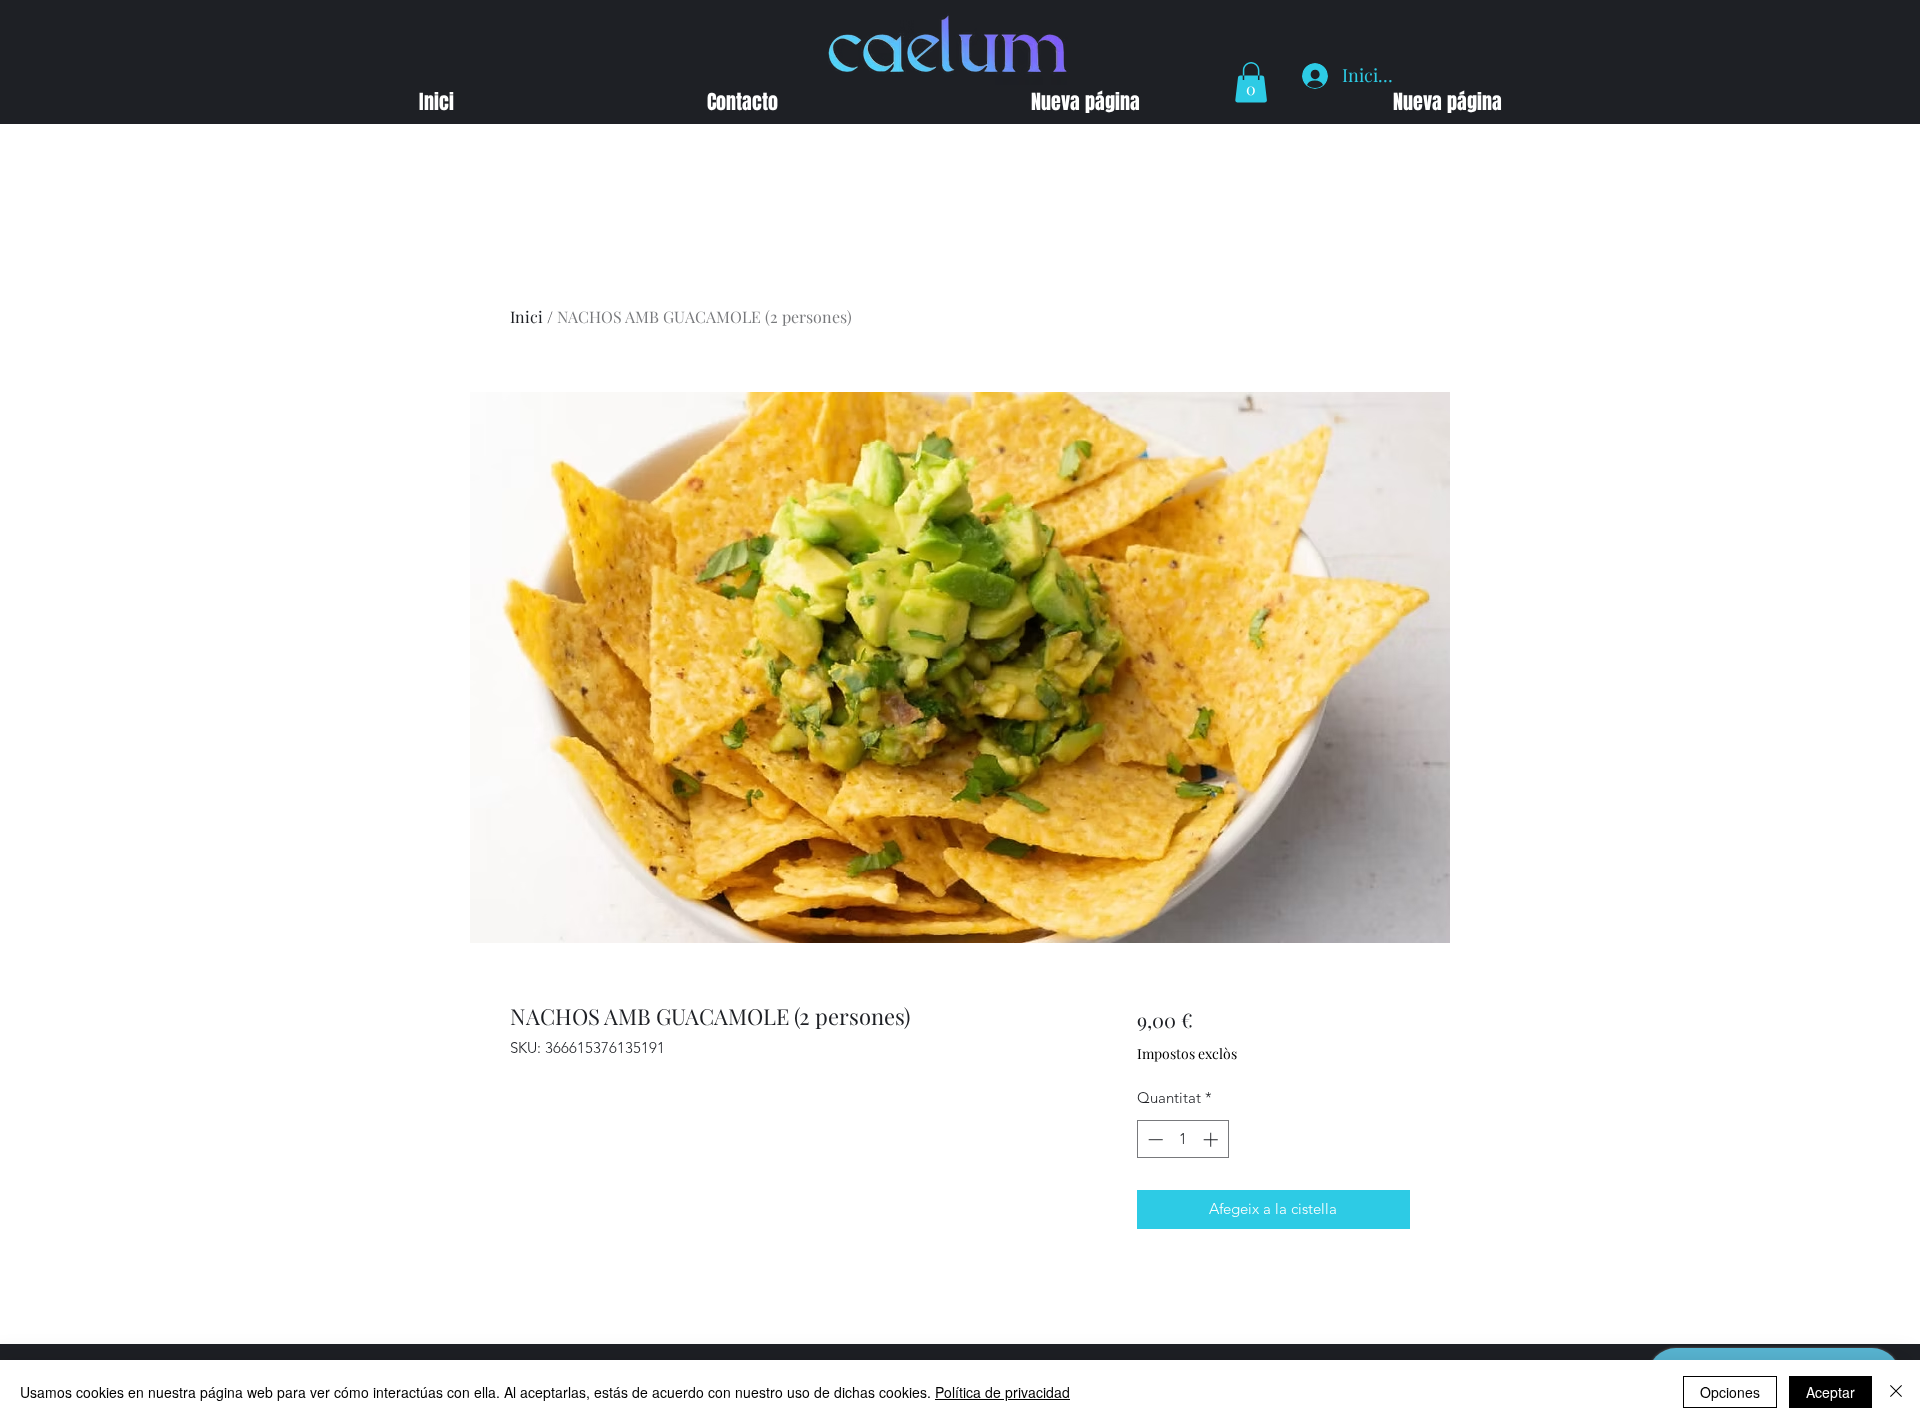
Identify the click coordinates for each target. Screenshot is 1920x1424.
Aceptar (1830, 1392)
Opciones (1730, 1392)
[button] (1251, 82)
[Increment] (1212, 1139)
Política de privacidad (1002, 1392)
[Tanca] (1896, 1392)
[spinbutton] (1182, 1139)
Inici (526, 316)
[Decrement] (1153, 1139)
